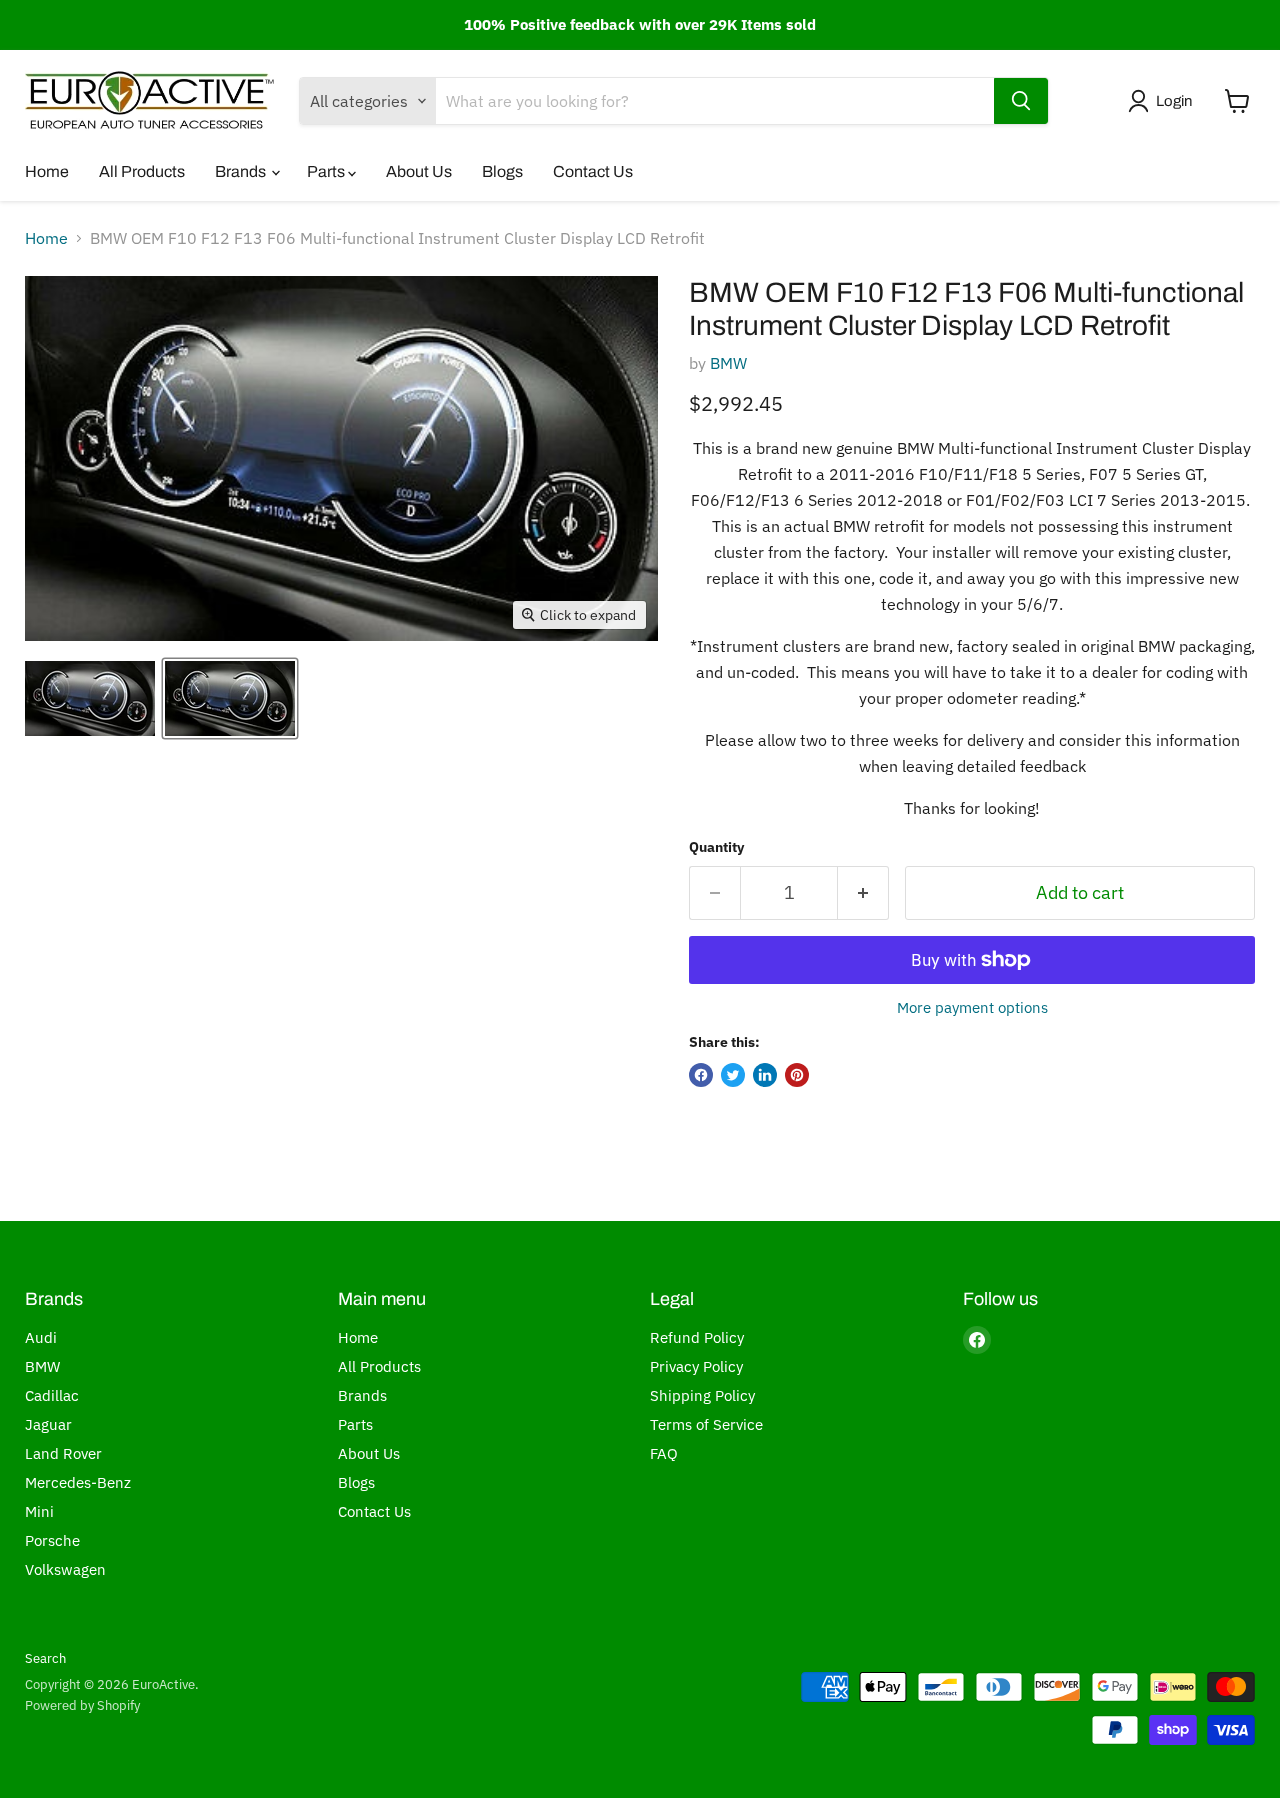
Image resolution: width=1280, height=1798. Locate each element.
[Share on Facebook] (701, 1075)
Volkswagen (65, 1569)
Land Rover (63, 1453)
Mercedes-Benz (78, 1482)
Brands (242, 171)
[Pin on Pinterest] (797, 1075)
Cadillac (52, 1395)
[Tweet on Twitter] (733, 1075)
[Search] (1021, 101)
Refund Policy (697, 1337)
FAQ (664, 1453)
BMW (728, 363)
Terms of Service (706, 1424)
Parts (327, 171)
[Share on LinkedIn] (765, 1075)
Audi (41, 1337)
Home (47, 171)
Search (45, 1658)
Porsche (52, 1540)
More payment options (972, 1007)
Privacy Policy (696, 1366)
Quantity (716, 847)
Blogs (502, 171)
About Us (419, 171)
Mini (39, 1511)
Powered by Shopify (82, 1705)
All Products (142, 171)
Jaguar (48, 1424)
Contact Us (593, 171)
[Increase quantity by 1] (863, 893)
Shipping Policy (702, 1395)
